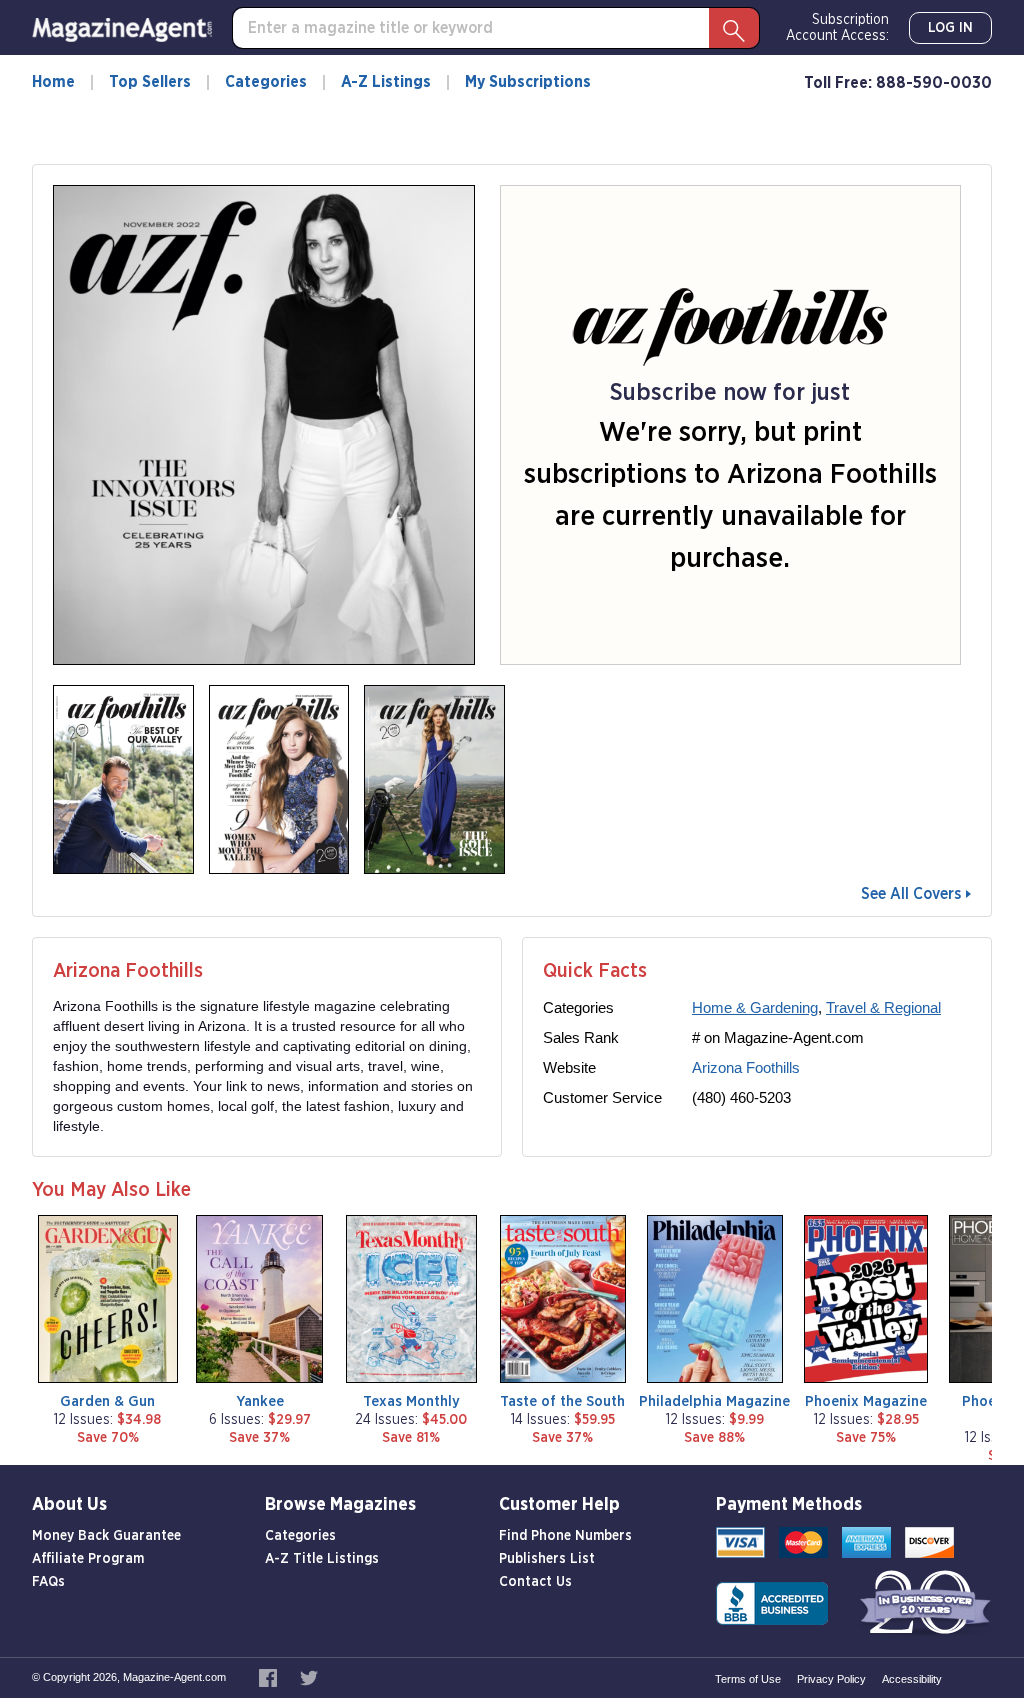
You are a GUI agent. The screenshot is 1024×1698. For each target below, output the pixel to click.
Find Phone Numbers (565, 1536)
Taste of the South (562, 1401)
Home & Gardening (755, 1007)
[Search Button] (734, 28)
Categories (266, 82)
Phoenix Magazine (866, 1401)
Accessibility (912, 1679)
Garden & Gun (107, 1401)
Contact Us (535, 1582)
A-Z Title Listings (322, 1559)
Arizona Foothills (746, 1067)
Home (53, 82)
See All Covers (911, 894)
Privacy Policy (831, 1679)
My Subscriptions (528, 82)
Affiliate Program (88, 1559)
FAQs (48, 1582)
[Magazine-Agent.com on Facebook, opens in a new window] (269, 1677)
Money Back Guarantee (106, 1536)
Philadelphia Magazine (714, 1401)
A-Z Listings (386, 82)
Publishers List (547, 1559)
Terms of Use (748, 1679)
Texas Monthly (411, 1401)
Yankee (260, 1401)
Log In (950, 28)
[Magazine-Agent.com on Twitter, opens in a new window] (309, 1677)
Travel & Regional (883, 1007)
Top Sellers (150, 82)
